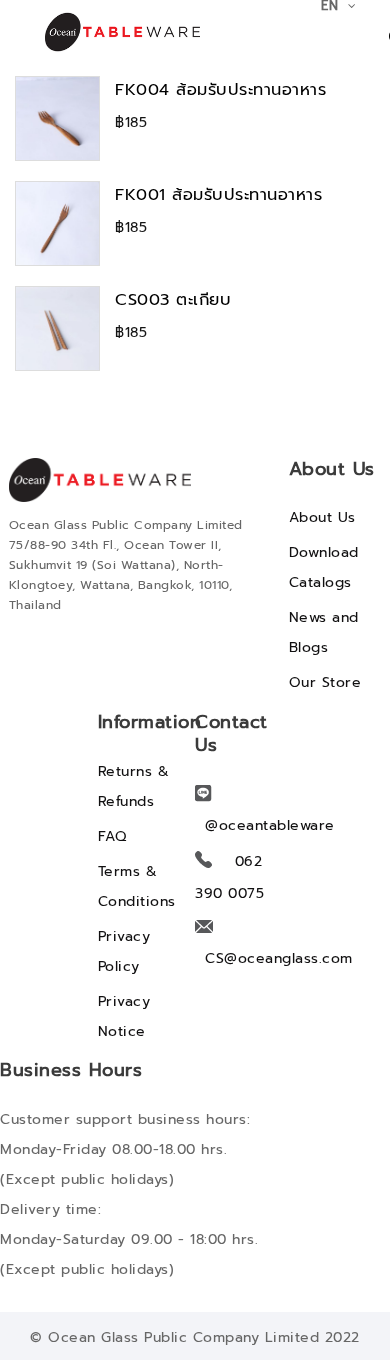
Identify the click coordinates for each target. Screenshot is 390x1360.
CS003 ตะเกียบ (173, 299)
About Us (322, 517)
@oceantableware (270, 825)
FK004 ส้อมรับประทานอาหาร (220, 89)
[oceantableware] (107, 32)
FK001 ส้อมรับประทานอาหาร (218, 194)
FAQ (112, 836)
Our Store (325, 682)
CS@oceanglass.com (279, 958)
